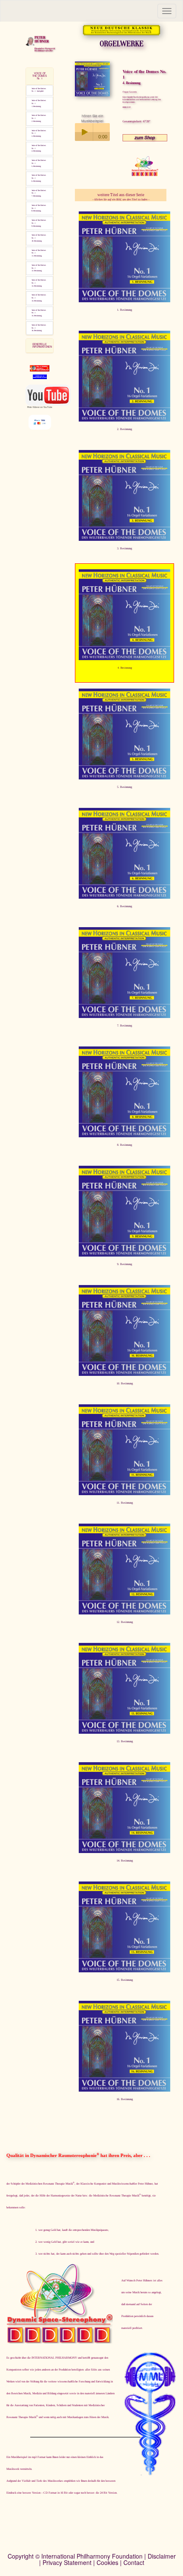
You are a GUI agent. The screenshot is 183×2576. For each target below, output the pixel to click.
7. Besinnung (124, 1025)
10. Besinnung (125, 1383)
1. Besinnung (124, 310)
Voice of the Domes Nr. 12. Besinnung (39, 118)
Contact (134, 2562)
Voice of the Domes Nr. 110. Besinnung (39, 238)
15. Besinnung (125, 1980)
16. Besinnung (125, 2099)
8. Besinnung (124, 1145)
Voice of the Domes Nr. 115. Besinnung (39, 313)
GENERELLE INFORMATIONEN (42, 345)
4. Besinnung (125, 668)
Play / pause (84, 132)
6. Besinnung (124, 906)
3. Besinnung (124, 548)
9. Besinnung (124, 1264)
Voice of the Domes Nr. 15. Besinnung (39, 163)
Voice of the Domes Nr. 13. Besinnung (39, 134)
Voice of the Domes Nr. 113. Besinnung (39, 283)
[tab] (40, 76)
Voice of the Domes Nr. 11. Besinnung (39, 103)
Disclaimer (162, 2556)
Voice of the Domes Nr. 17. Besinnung (39, 193)
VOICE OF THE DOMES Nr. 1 (40, 76)
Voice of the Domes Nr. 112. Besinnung (39, 268)
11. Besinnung (125, 1503)
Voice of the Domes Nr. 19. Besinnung (39, 223)
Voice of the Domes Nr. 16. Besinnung (39, 178)
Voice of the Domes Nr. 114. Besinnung (39, 298)
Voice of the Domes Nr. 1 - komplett (39, 90)
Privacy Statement (67, 2562)
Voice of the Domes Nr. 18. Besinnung (39, 208)
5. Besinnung (124, 787)
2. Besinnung (124, 429)
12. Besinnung (125, 1622)
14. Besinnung (125, 1860)
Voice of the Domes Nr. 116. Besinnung (39, 328)
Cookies (107, 2562)
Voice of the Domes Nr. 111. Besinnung (39, 253)
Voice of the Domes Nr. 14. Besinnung (39, 148)
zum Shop (145, 137)
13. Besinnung (125, 1741)
